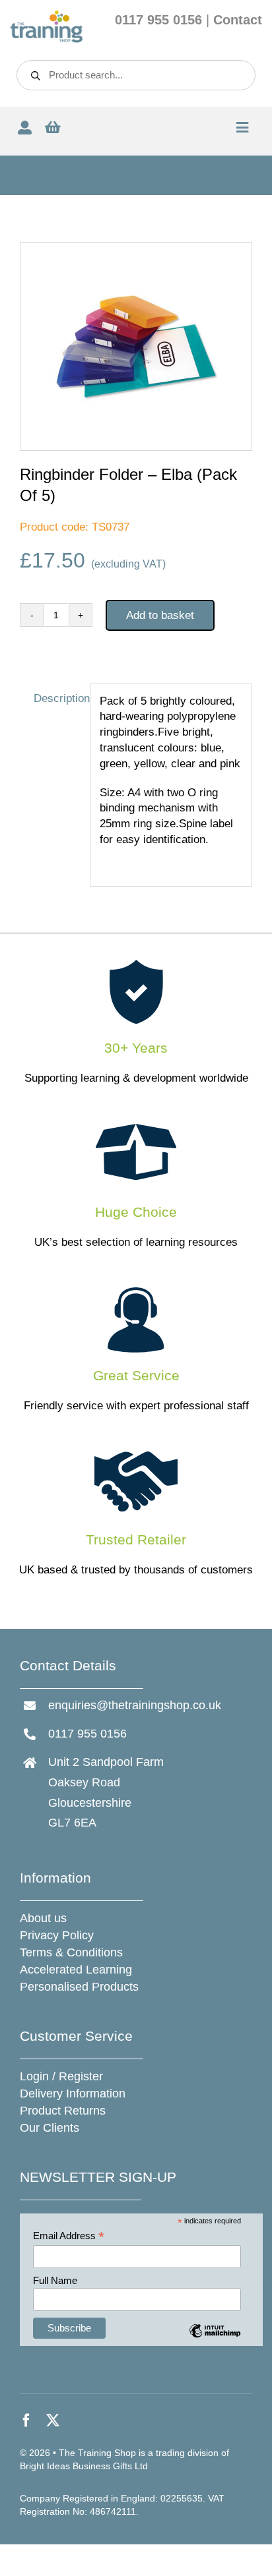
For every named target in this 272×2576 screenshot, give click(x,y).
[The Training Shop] (47, 15)
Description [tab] (57, 698)
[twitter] (53, 2420)
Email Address (69, 2236)
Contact (238, 20)
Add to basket (160, 615)
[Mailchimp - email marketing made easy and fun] (215, 2340)
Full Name (55, 2280)
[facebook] (26, 2420)
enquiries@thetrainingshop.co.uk (135, 1705)
